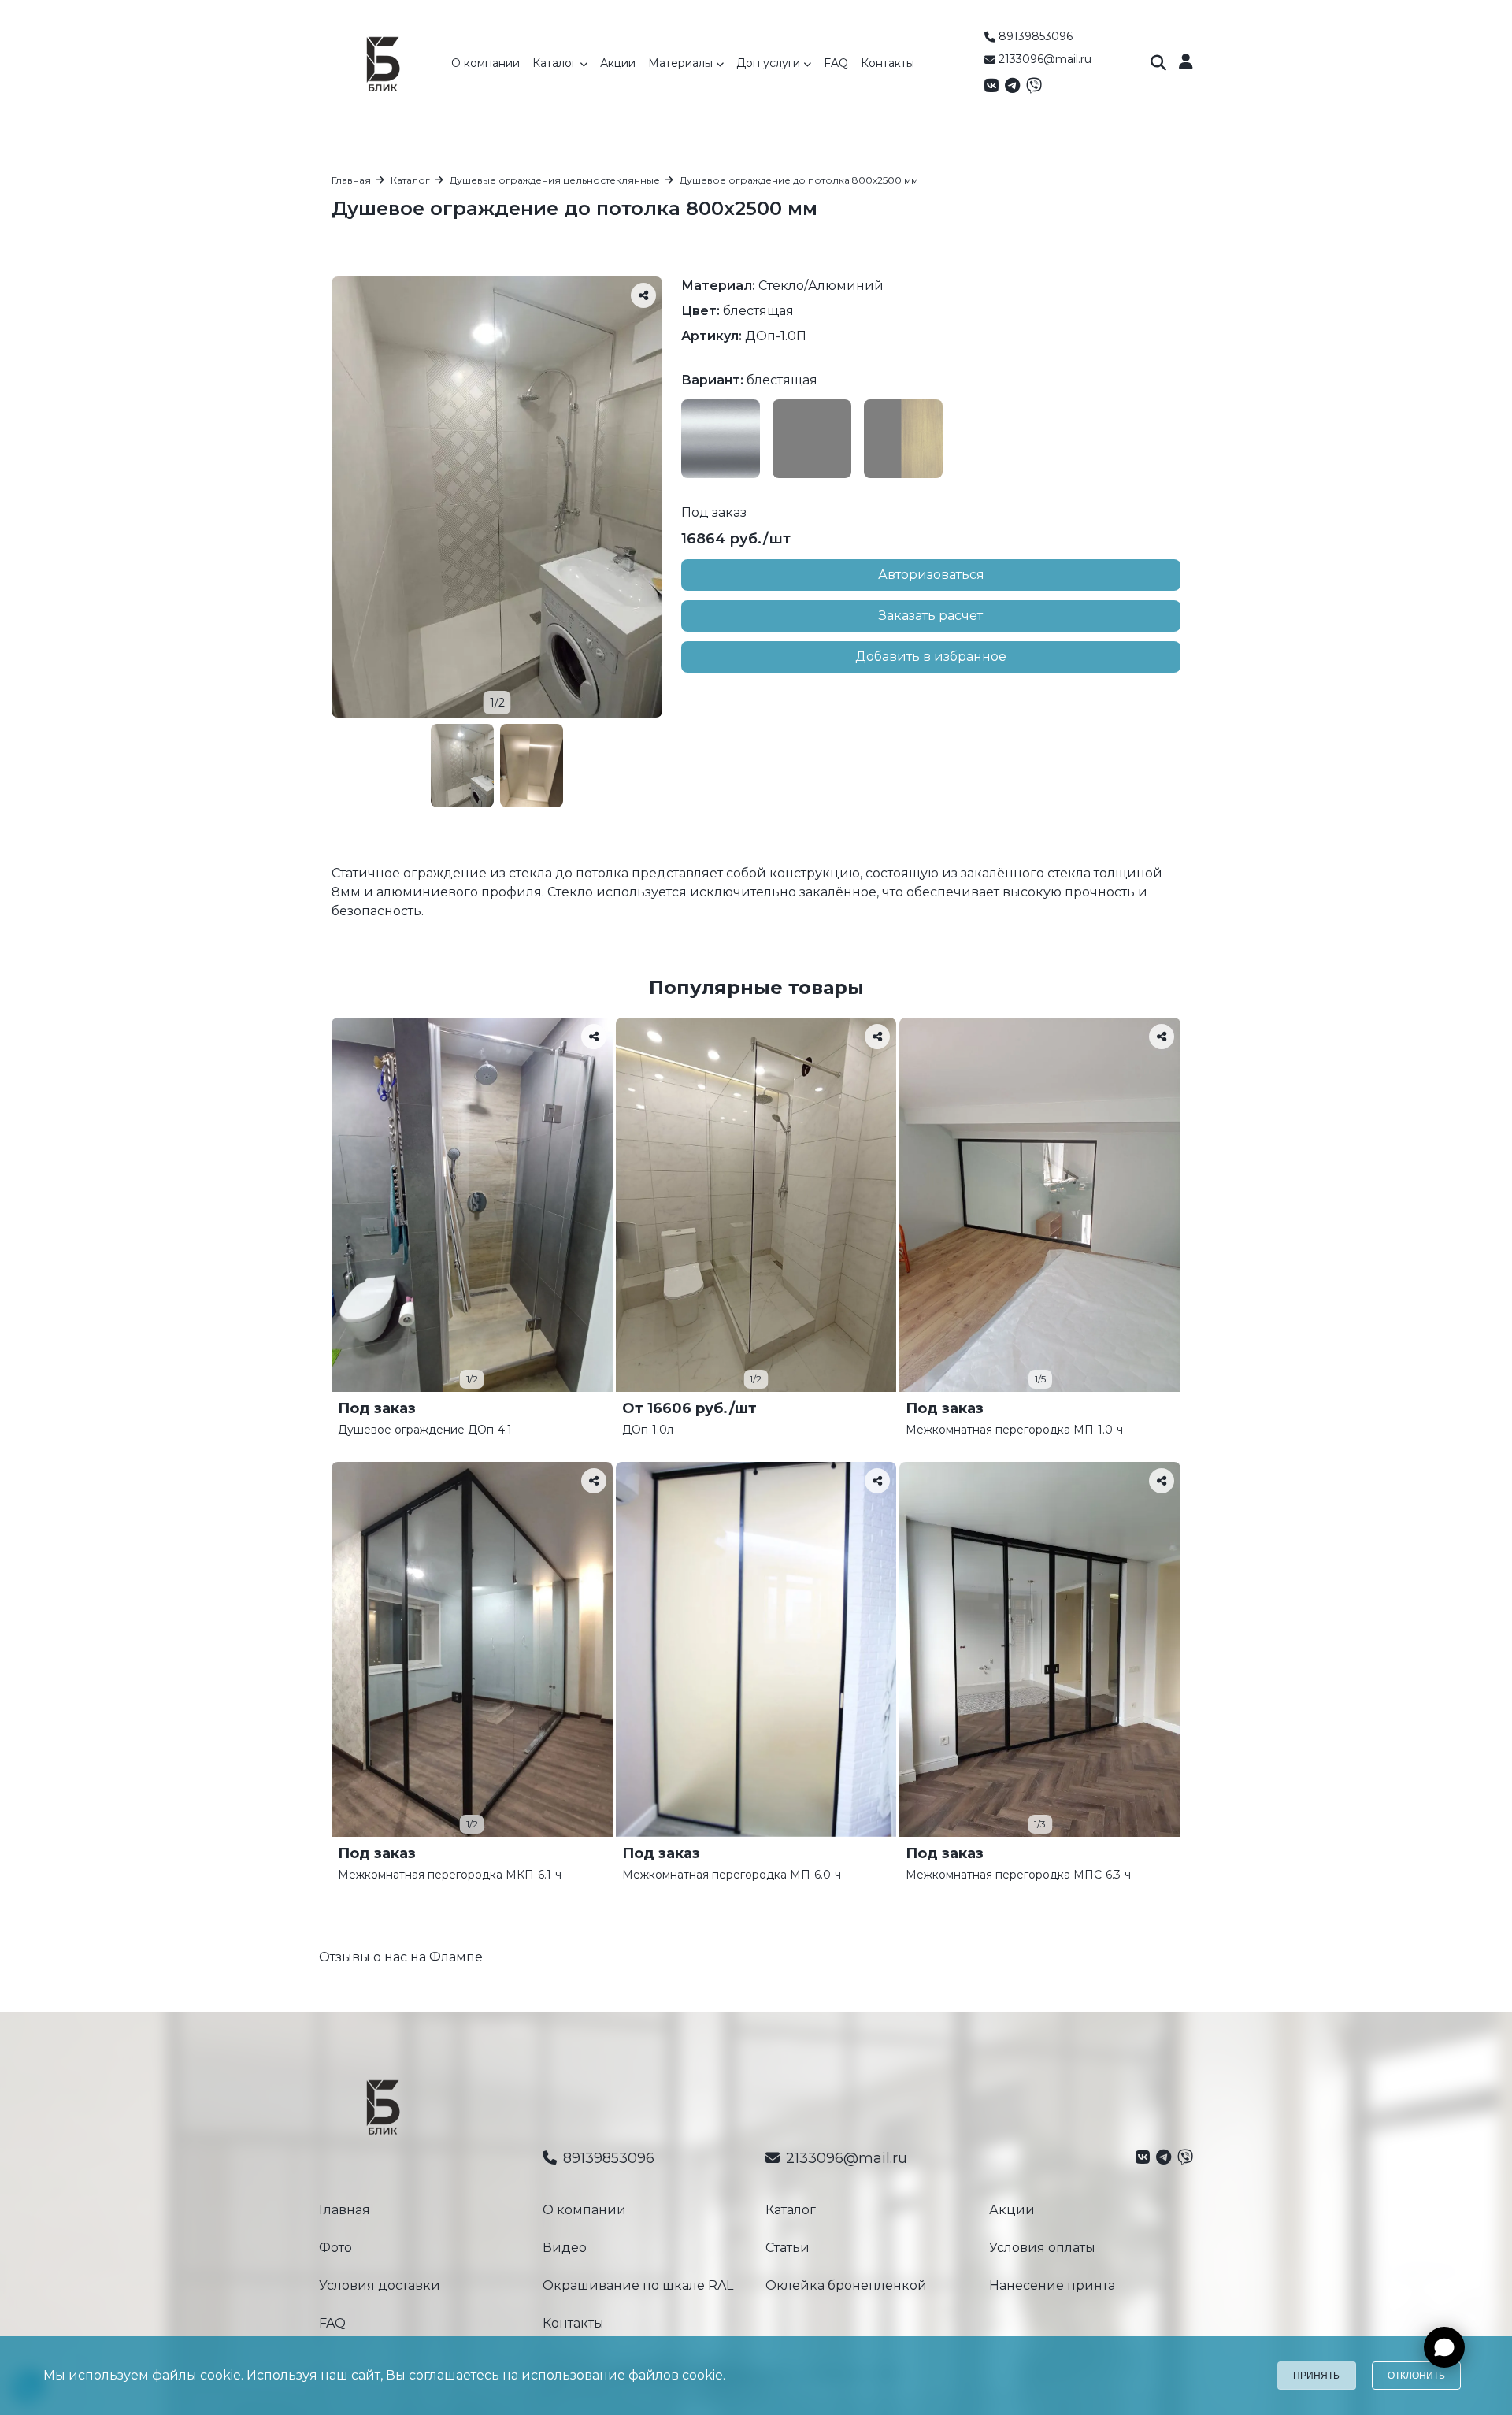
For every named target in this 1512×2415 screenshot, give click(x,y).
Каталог (556, 63)
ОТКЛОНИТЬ (1416, 2376)
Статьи (787, 2248)
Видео (565, 2248)
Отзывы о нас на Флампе (401, 1957)
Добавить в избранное (931, 657)
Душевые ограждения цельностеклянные (555, 180)
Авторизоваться (931, 575)
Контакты (888, 63)
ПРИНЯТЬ (1316, 2376)
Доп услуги (770, 63)
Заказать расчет (931, 616)
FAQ (836, 63)
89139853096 (1036, 36)
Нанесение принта (1052, 2285)
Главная (351, 180)
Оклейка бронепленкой (846, 2285)
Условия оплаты (1042, 2248)
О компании (485, 63)
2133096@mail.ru (1045, 59)
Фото (335, 2248)
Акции (618, 63)
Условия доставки (380, 2285)
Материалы (682, 63)
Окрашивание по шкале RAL (638, 2285)
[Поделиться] (643, 295)
